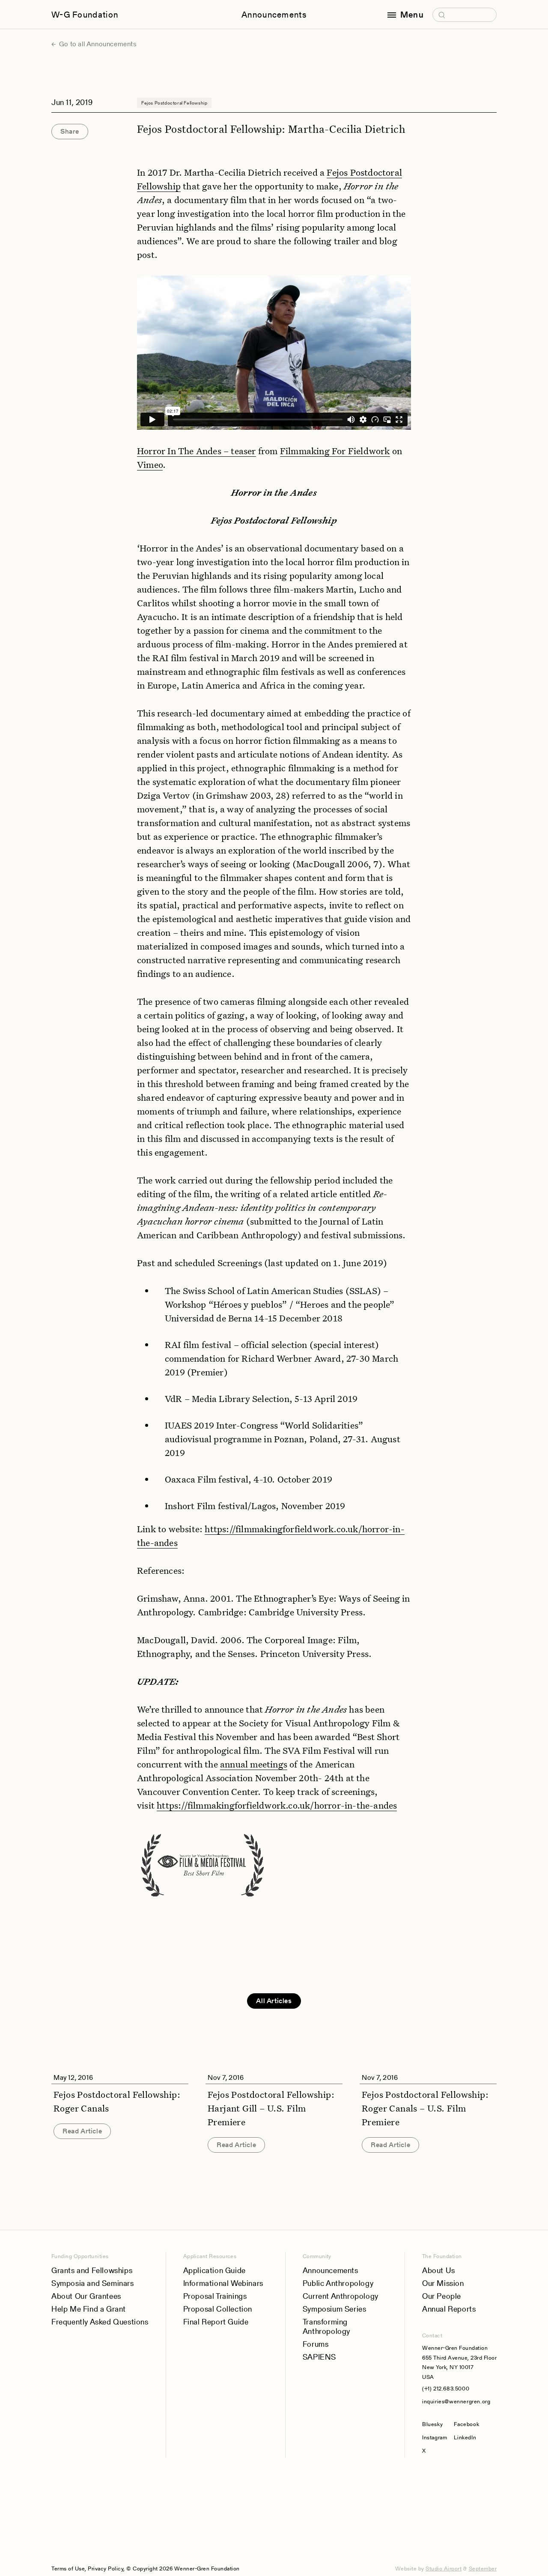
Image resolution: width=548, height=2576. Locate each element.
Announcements (274, 15)
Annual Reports (449, 2309)
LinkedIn (465, 2437)
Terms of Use (68, 2569)
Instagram (435, 2437)
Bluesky (435, 2424)
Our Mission (443, 2283)
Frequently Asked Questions (100, 2322)
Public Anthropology (338, 2283)
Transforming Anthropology (326, 2326)
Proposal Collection (218, 2309)
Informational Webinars (223, 2283)
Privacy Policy (106, 2569)
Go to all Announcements (97, 44)
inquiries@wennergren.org (456, 2401)
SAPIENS (319, 2357)
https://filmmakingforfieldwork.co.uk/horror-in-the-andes (277, 1805)
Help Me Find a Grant (89, 2309)
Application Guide (214, 2270)
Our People (442, 2296)
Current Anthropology (341, 2296)
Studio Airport (444, 2569)
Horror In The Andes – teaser (197, 451)
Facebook (466, 2424)
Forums (316, 2344)
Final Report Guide (216, 2322)
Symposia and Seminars (93, 2283)
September (483, 2569)
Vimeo (150, 464)
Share (70, 131)
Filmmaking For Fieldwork (335, 451)
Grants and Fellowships (92, 2270)
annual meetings (254, 1764)
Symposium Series (335, 2309)
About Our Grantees (86, 2296)
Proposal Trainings (215, 2296)
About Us (439, 2270)
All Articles (274, 2001)
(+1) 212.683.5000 (446, 2389)
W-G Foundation (85, 15)
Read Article (82, 2131)
